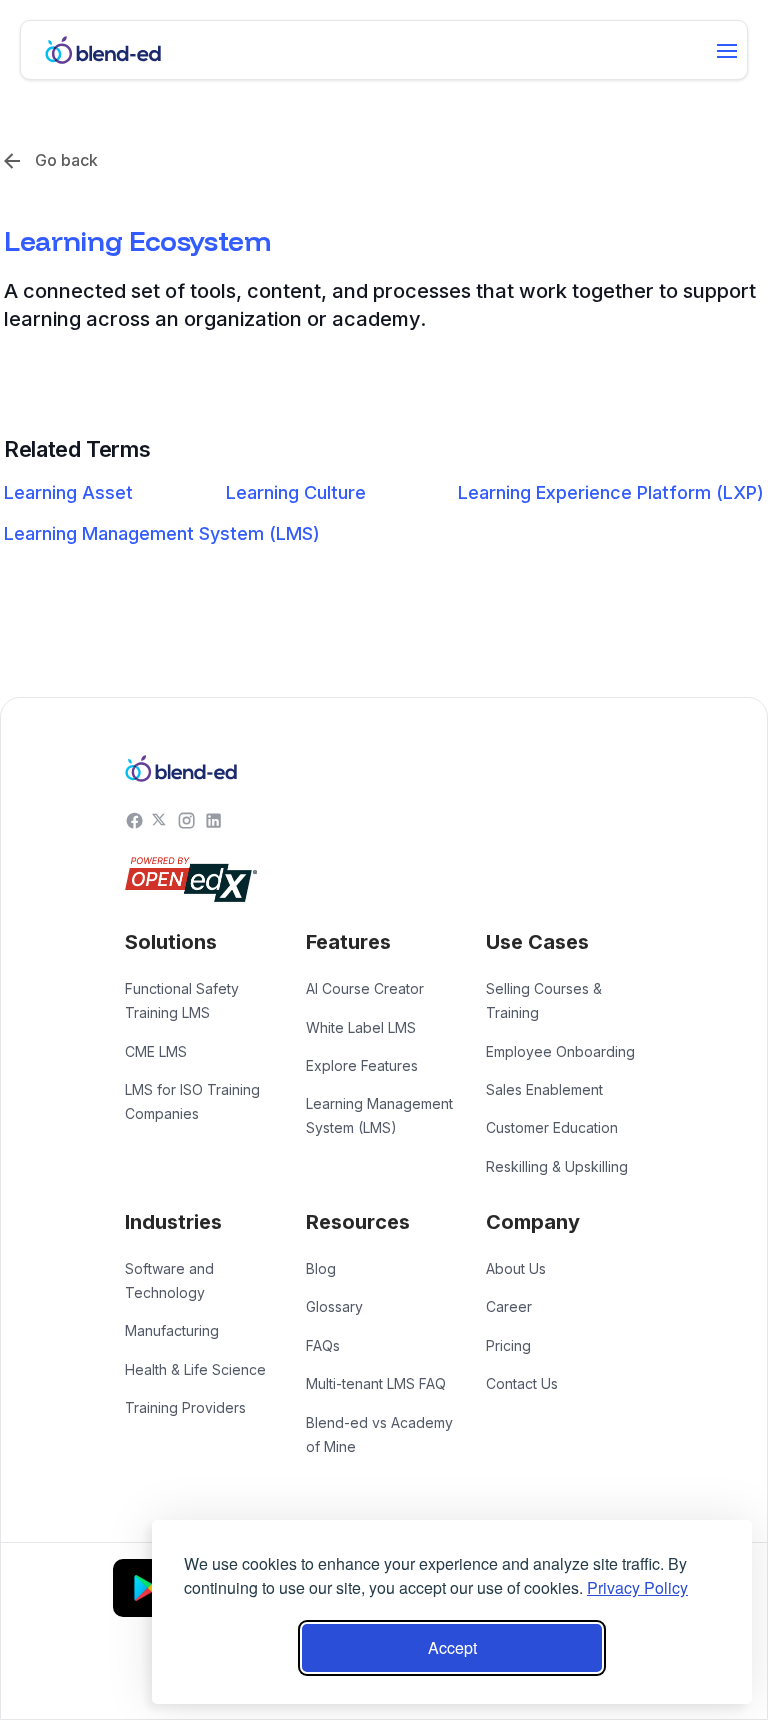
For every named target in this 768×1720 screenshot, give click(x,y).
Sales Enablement (544, 1089)
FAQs (323, 1345)
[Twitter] (160, 819)
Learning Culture (296, 492)
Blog (321, 1268)
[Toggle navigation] (727, 51)
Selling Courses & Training (544, 1000)
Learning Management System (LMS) (162, 533)
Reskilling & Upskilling (557, 1166)
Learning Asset (68, 492)
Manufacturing (172, 1330)
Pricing (508, 1345)
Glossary (334, 1306)
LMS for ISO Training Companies (192, 1101)
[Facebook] (134, 819)
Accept (452, 1647)
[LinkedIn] (213, 819)
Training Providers (185, 1407)
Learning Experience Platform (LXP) (611, 492)
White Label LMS (361, 1027)
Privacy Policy (637, 1587)
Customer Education (552, 1127)
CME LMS (156, 1051)
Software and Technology (169, 1280)
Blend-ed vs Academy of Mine (379, 1434)
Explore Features (362, 1065)
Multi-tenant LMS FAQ (376, 1383)
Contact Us (522, 1383)
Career (509, 1306)
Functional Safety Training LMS (182, 1000)
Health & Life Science (195, 1369)
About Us (516, 1268)
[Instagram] (186, 819)
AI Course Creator (365, 988)
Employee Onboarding (560, 1051)
